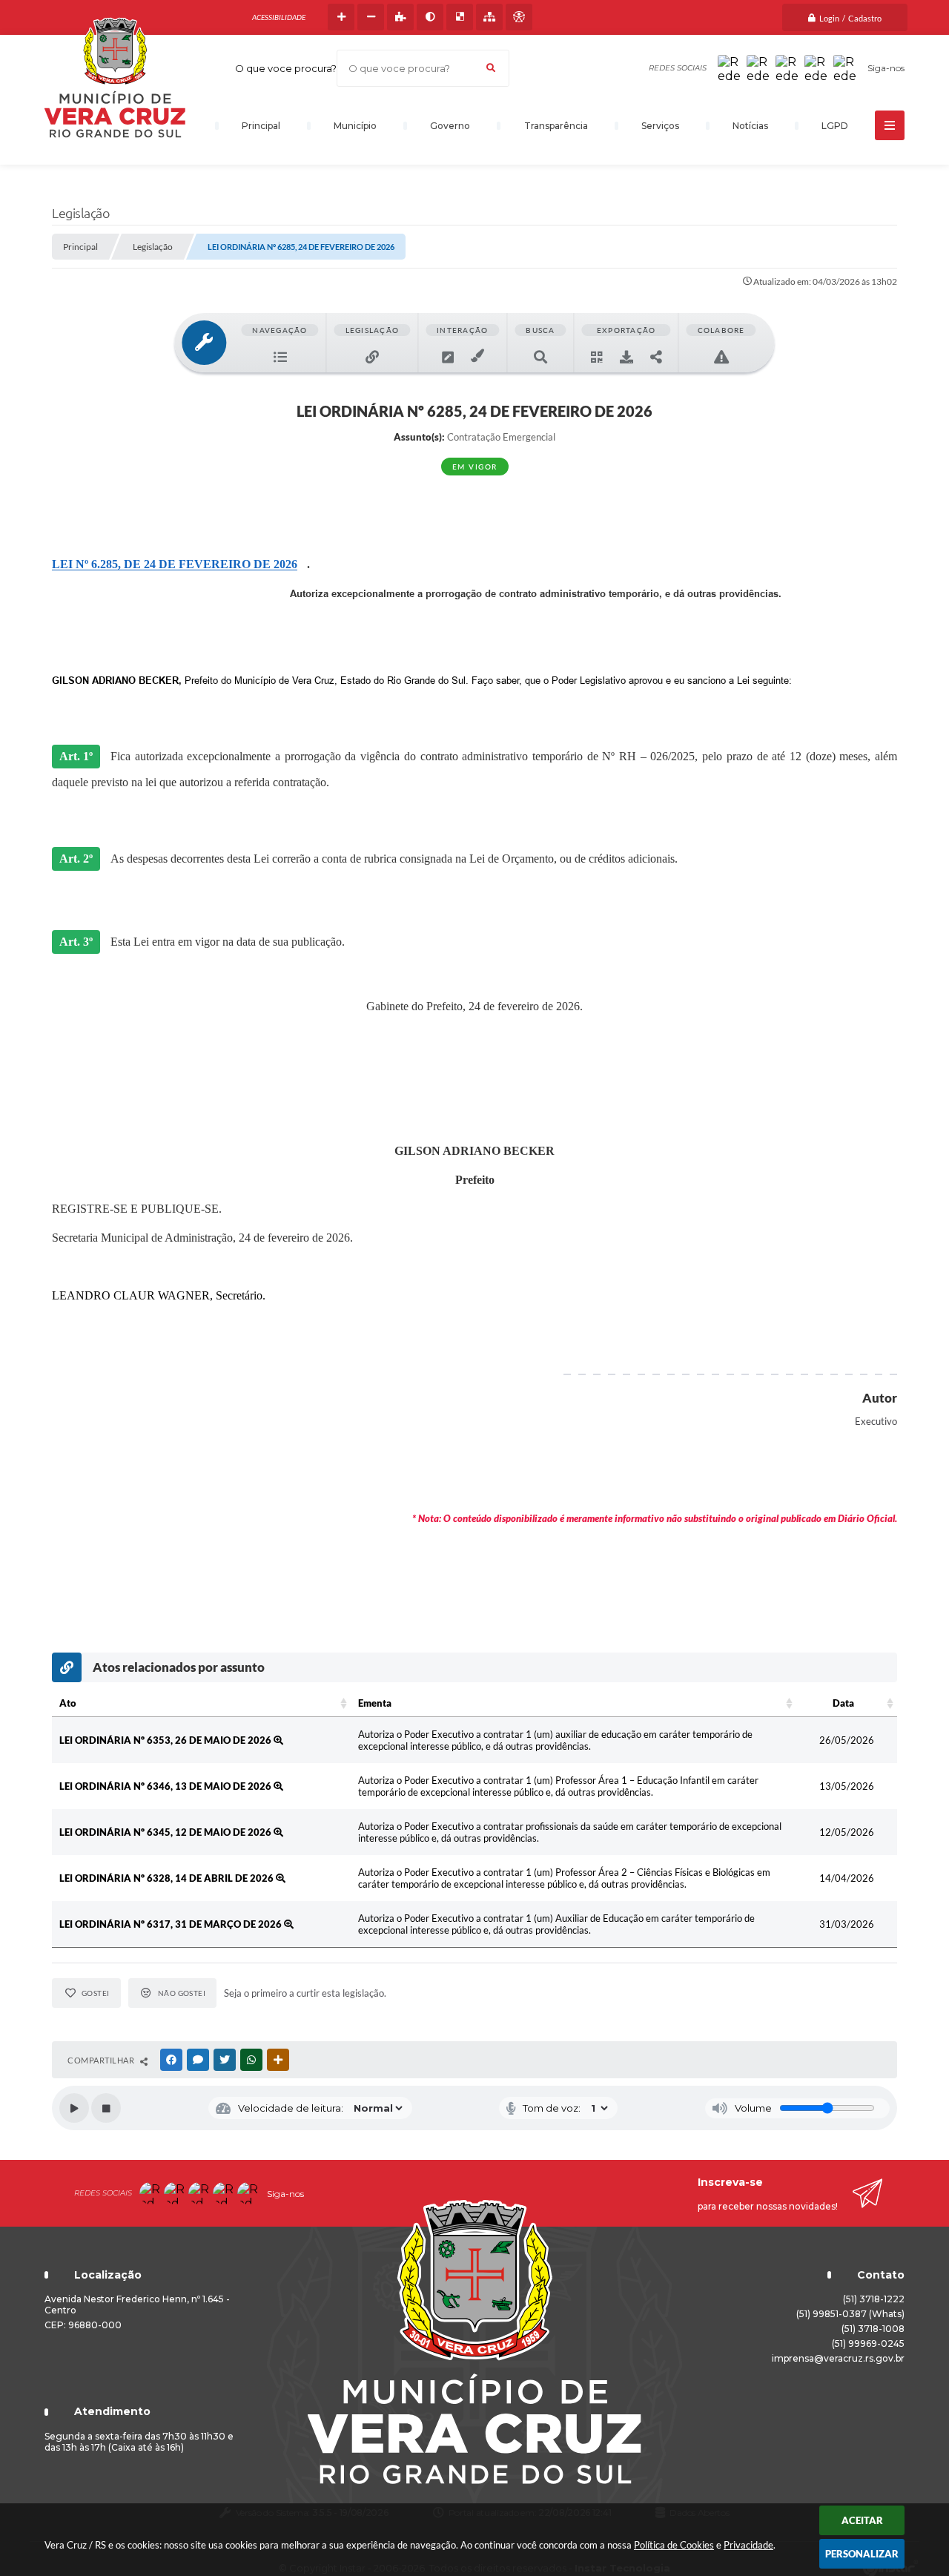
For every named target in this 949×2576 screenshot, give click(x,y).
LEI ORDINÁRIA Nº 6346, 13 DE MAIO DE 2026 (166, 1786)
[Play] (74, 2108)
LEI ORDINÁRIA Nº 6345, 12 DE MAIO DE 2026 (166, 1832)
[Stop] (106, 2108)
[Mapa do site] (489, 17)
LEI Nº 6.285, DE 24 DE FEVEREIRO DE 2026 (175, 564)
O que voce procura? (286, 68)
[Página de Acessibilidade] (519, 17)
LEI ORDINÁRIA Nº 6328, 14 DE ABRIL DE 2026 (168, 1878)
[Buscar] (491, 68)
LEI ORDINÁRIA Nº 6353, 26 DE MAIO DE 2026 (166, 1740)
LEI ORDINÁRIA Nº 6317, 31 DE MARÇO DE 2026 (172, 1924)
